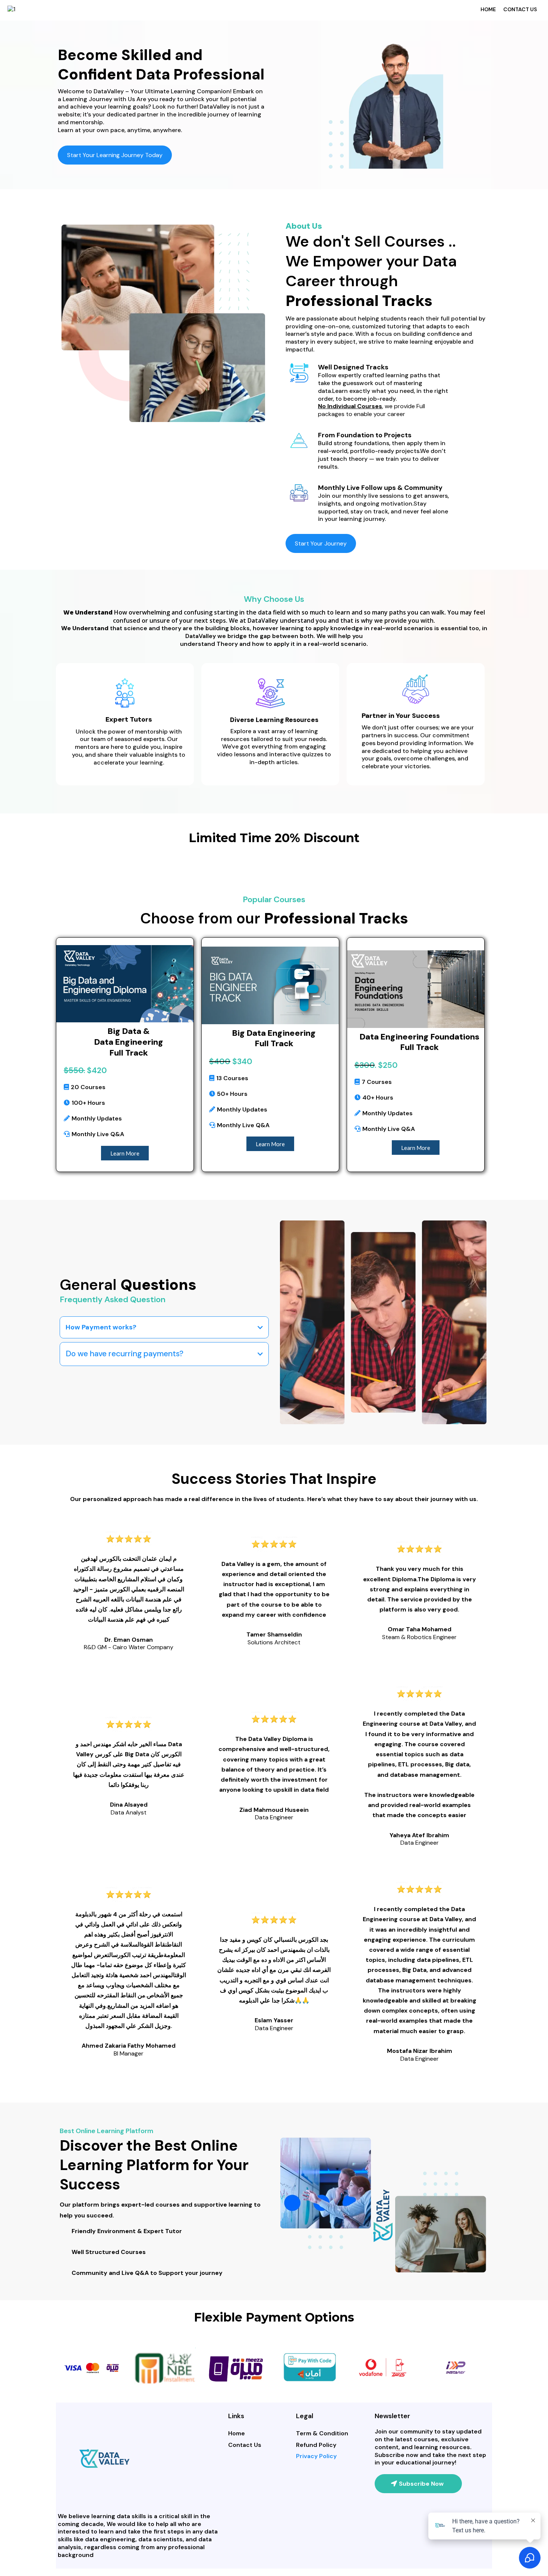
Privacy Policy (316, 2456)
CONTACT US (520, 9)
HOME (488, 9)
